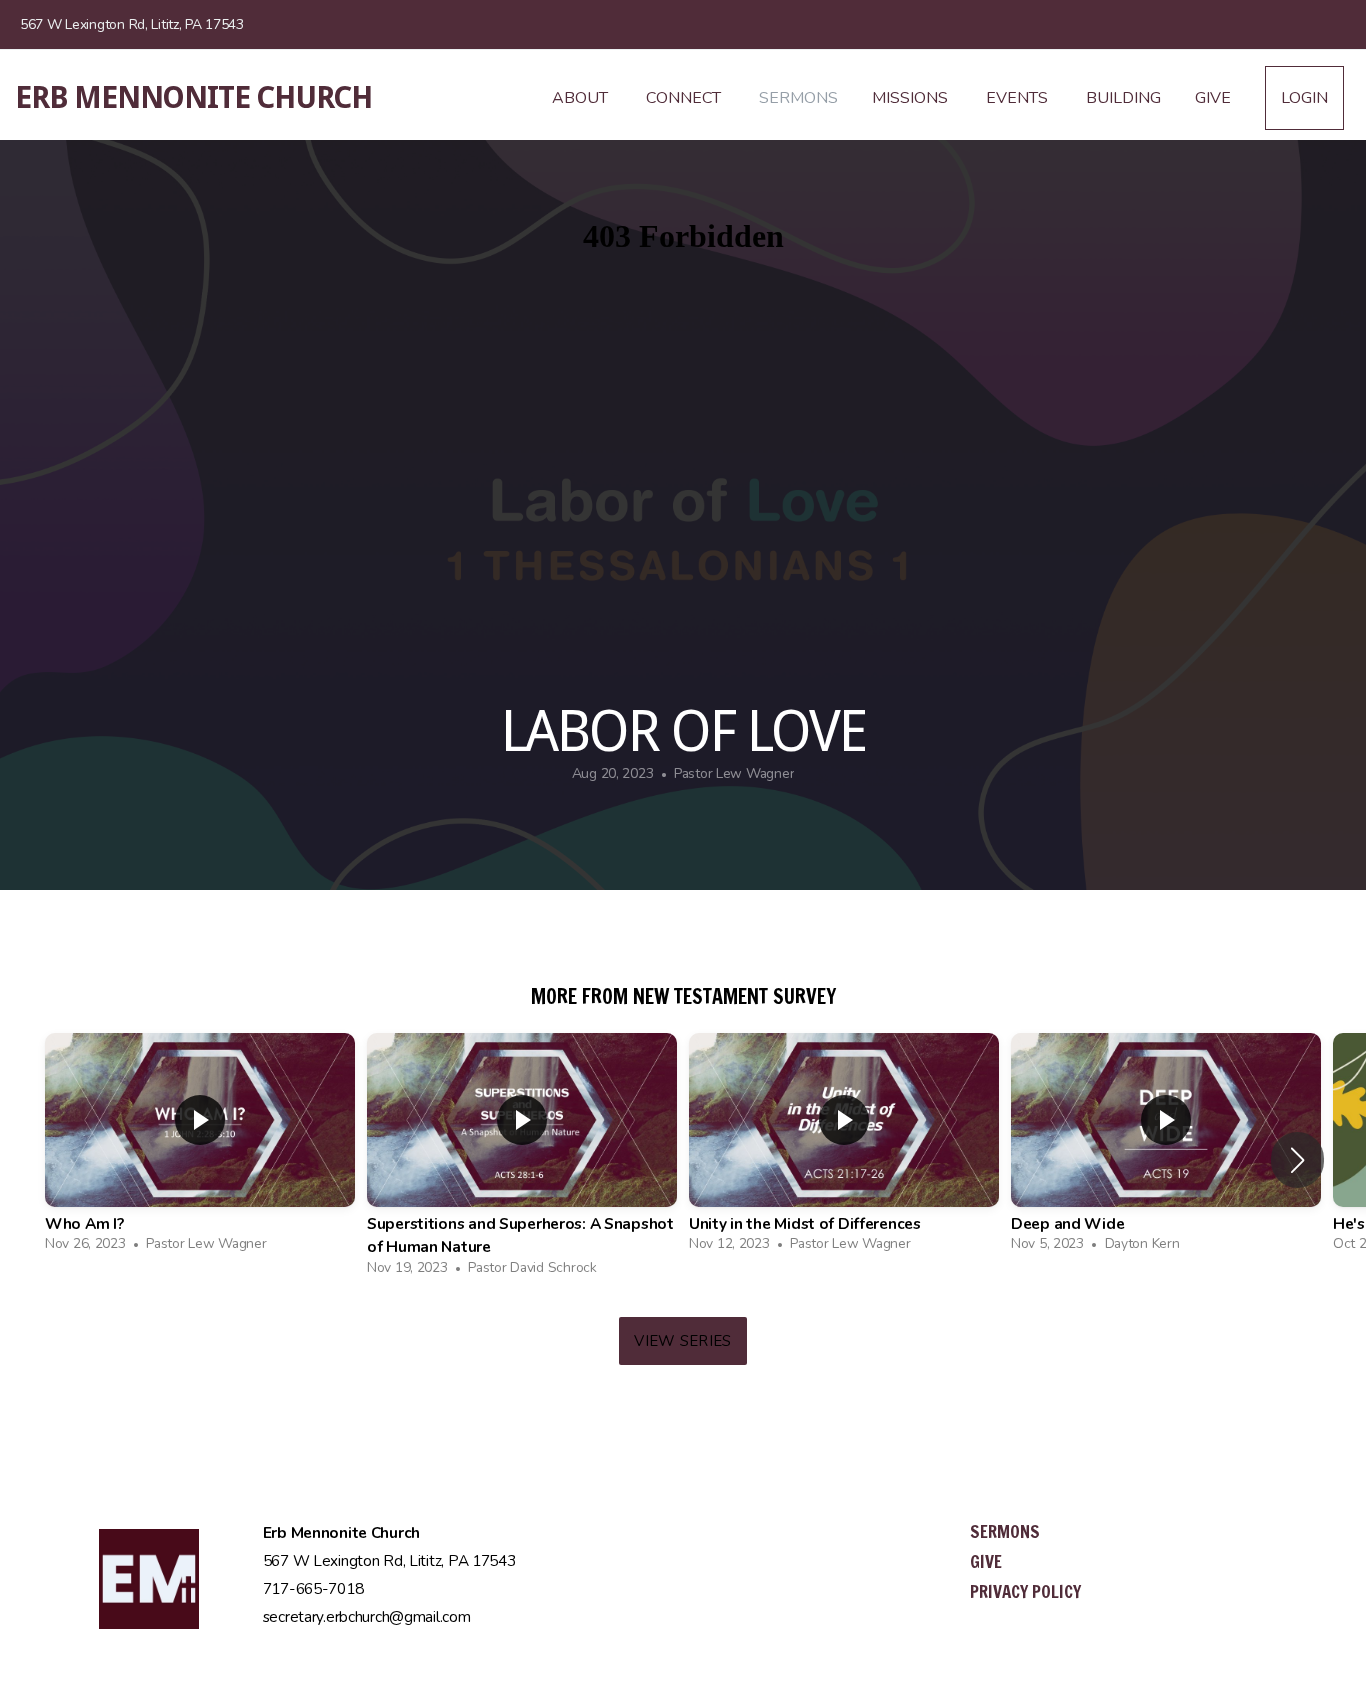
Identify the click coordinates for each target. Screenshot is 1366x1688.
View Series (682, 1341)
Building (1123, 98)
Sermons (798, 98)
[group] (200, 1148)
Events (1019, 98)
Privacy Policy (1025, 1591)
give (986, 1561)
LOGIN (1304, 98)
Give (1213, 98)
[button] (1297, 1160)
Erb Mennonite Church (193, 97)
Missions (912, 98)
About (582, 98)
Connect (685, 98)
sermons (1005, 1531)
